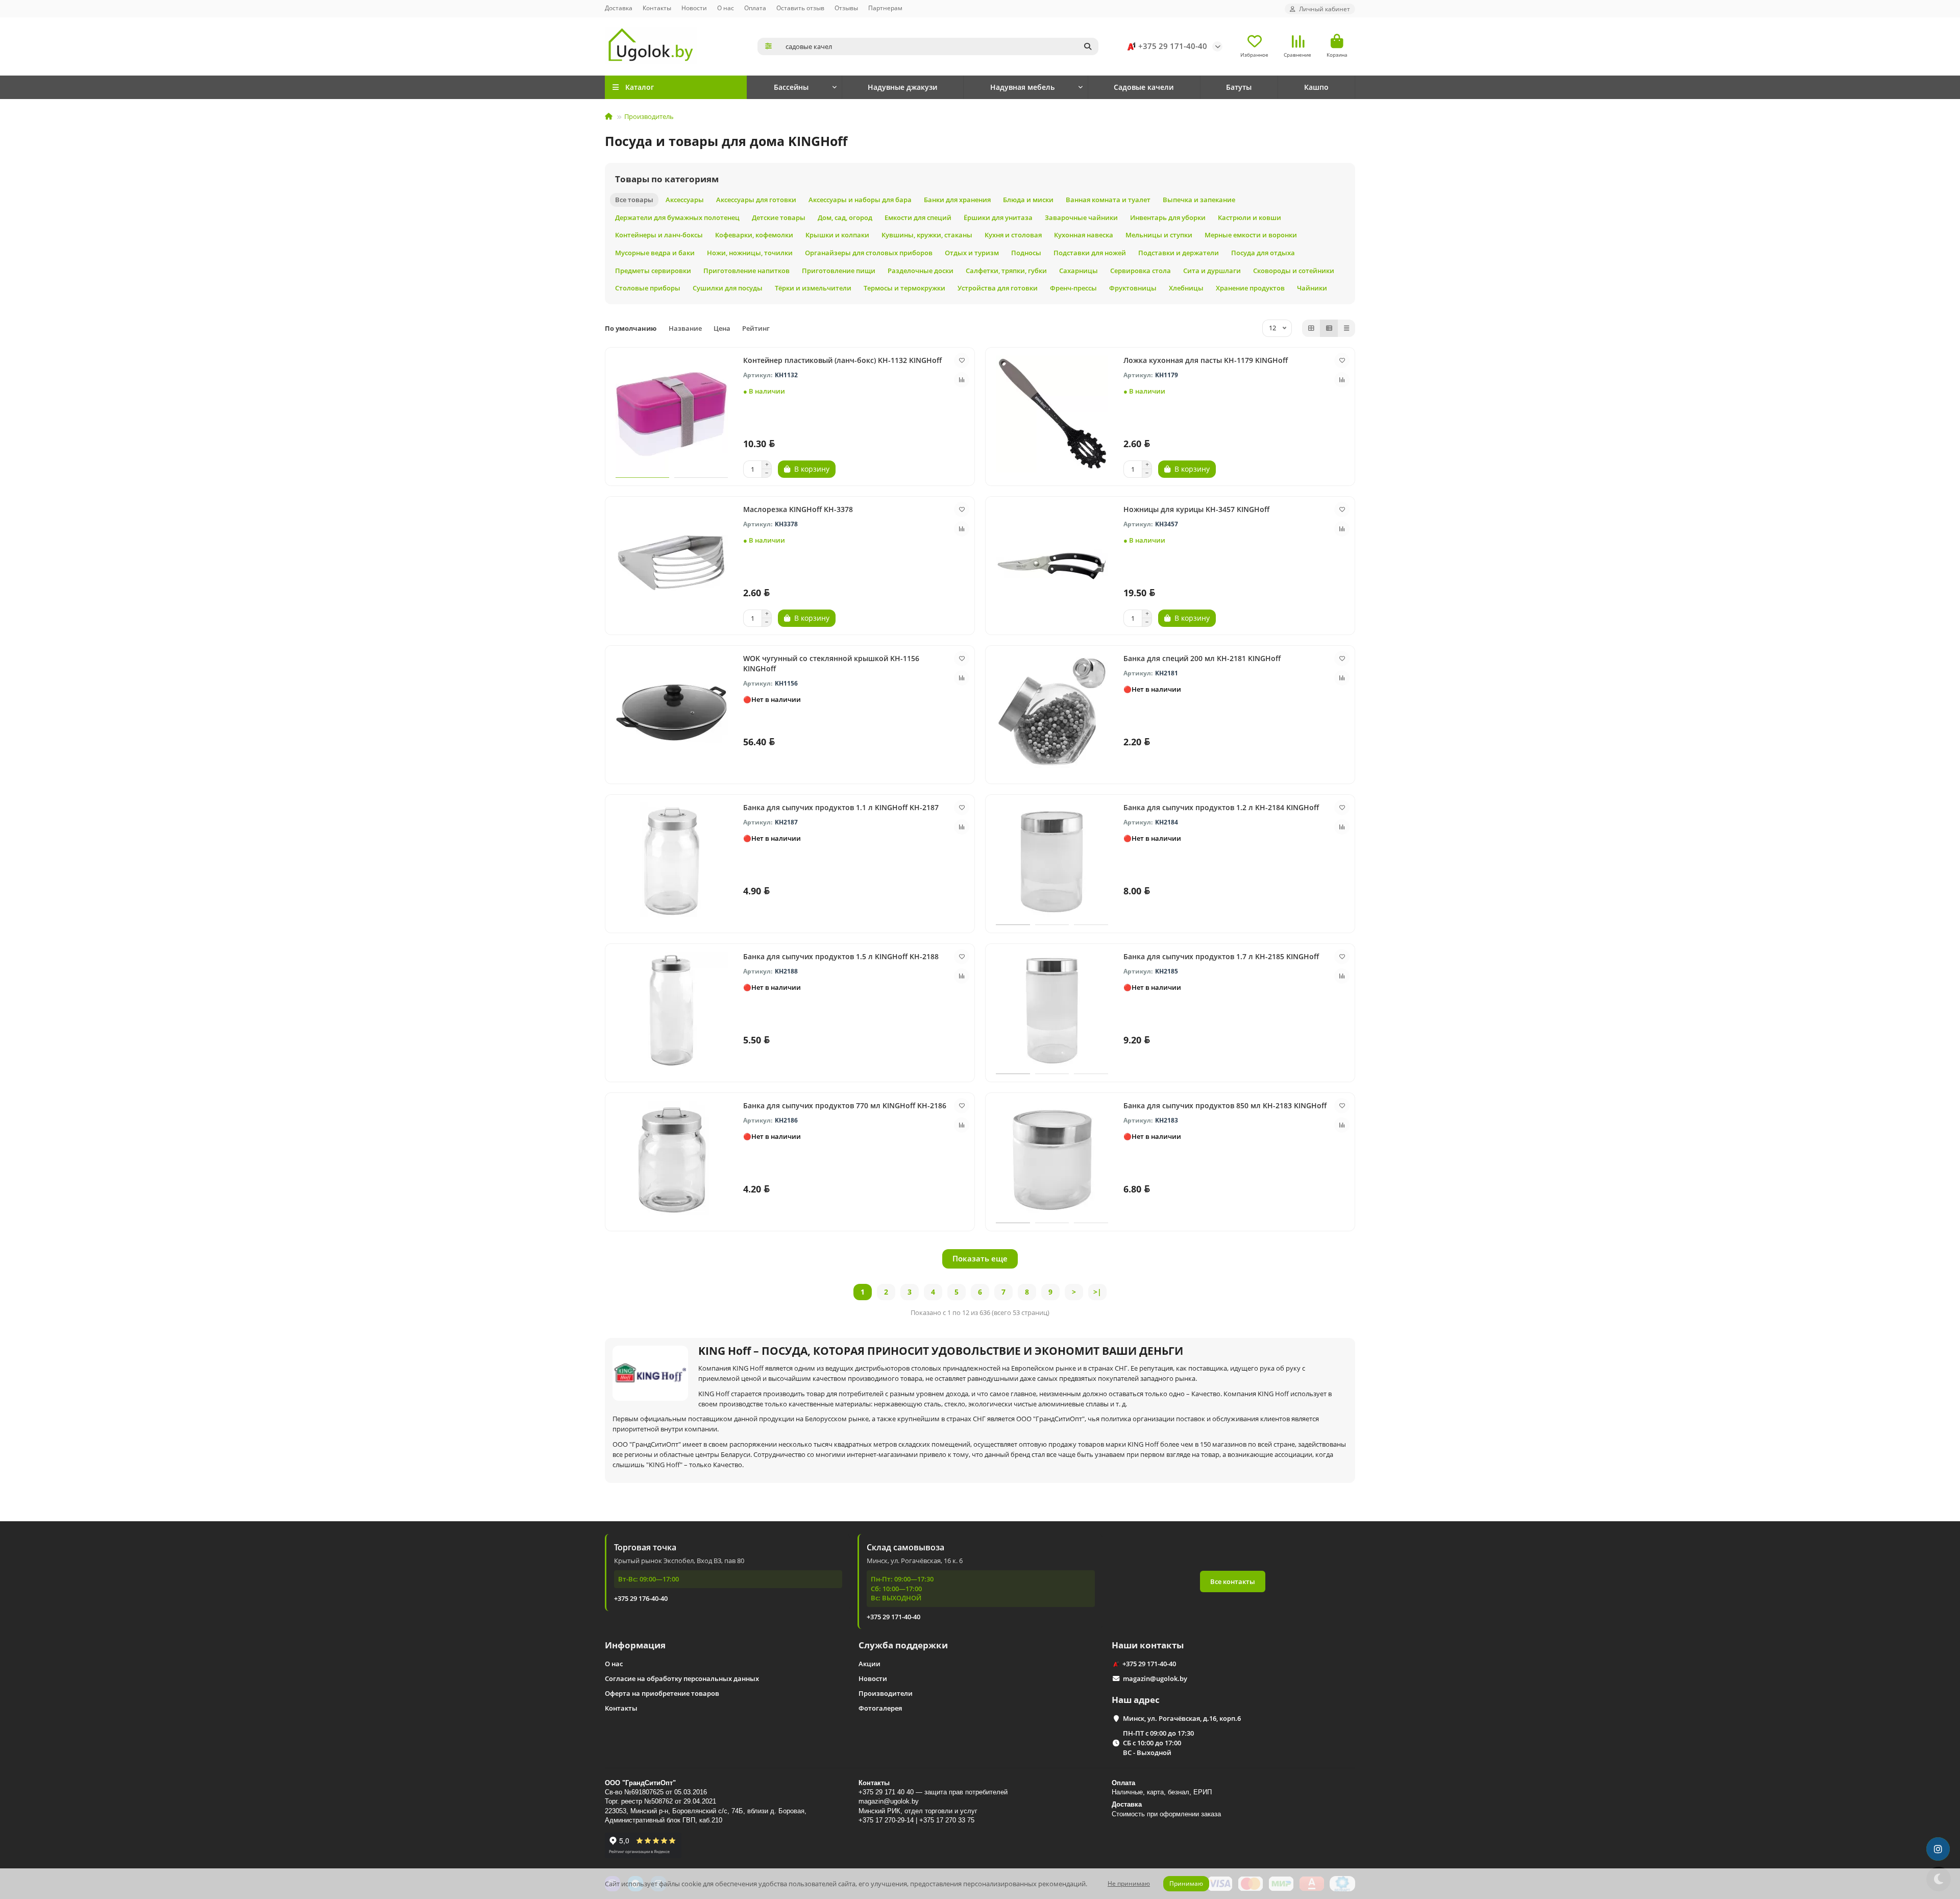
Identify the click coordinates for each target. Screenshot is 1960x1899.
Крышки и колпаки (837, 235)
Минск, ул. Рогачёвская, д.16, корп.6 (1182, 1718)
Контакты (657, 8)
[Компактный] (1346, 328)
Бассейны (791, 87)
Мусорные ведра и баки (655, 253)
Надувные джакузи (902, 87)
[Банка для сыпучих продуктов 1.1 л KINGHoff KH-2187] (672, 861)
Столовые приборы (648, 288)
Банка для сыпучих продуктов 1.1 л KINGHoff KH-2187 (841, 807)
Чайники (1312, 288)
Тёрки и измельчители (813, 288)
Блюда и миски (1028, 200)
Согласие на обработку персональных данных (682, 1678)
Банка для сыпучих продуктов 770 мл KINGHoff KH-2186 (845, 1105)
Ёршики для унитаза (998, 217)
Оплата (755, 8)
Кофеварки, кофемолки (754, 235)
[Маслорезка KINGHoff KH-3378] (672, 563)
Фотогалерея (880, 1708)
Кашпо (1316, 87)
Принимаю (1186, 1883)
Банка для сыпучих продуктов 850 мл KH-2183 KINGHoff (1225, 1105)
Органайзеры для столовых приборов (869, 253)
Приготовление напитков (746, 271)
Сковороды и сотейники (1294, 271)
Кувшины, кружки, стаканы (927, 235)
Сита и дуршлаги (1212, 271)
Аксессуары (685, 200)
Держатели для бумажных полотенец (677, 217)
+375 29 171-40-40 (1173, 46)
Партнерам (885, 8)
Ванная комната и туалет (1108, 200)
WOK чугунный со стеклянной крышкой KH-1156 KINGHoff (831, 663)
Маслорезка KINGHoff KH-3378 (798, 509)
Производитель (649, 116)
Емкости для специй (918, 217)
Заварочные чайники (1081, 217)
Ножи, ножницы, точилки (750, 253)
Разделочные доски (921, 271)
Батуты (1239, 87)
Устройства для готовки (998, 288)
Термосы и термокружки (904, 288)
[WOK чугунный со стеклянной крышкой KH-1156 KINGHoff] (672, 712)
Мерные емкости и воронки (1251, 235)
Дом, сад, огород (845, 217)
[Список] (1329, 328)
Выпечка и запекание (1199, 200)
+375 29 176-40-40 (641, 1598)
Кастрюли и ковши (1249, 217)
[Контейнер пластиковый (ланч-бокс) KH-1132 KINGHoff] (672, 414)
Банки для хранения (957, 200)
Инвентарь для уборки (1168, 217)
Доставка (619, 8)
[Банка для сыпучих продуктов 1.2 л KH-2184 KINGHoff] (1052, 861)
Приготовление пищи (839, 271)
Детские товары (779, 217)
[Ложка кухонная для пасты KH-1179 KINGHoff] (1052, 414)
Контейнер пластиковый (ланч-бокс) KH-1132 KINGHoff (842, 360)
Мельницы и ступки (1159, 235)
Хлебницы (1186, 288)
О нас (726, 8)
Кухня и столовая (1013, 235)
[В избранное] (962, 360)
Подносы (1026, 253)
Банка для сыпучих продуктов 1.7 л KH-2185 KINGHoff (1221, 956)
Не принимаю (1129, 1883)
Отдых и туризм (972, 253)
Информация (635, 1645)
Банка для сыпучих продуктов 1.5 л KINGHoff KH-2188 (841, 956)
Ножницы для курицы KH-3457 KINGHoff (1196, 509)
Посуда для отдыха (1263, 253)
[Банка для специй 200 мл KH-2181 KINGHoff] (1052, 712)
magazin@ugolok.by (1155, 1678)
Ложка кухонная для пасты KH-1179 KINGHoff (1206, 360)
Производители (886, 1693)
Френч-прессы (1073, 288)
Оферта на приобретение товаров (662, 1693)
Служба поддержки (903, 1645)
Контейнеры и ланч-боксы (659, 235)
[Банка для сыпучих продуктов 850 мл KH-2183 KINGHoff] (1052, 1159)
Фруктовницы (1133, 288)
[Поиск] (1088, 46)
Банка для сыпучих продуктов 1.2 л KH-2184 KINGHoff (1221, 807)
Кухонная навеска (1084, 235)
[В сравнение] (962, 380)
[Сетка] (1311, 328)
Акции (869, 1664)
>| (1097, 1292)
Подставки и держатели (1179, 253)
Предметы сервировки (653, 271)
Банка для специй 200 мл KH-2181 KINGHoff (1202, 658)
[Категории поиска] (768, 46)
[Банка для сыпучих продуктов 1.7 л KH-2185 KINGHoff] (1052, 1010)
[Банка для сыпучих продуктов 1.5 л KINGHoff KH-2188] (672, 1010)
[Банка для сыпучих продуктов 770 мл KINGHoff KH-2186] (672, 1159)
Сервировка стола (1141, 271)
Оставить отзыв (800, 8)
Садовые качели (1144, 87)
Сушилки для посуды (728, 288)
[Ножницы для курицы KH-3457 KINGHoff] (1052, 563)
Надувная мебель (1022, 87)
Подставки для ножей (1090, 253)
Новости (694, 8)
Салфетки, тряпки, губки (1006, 271)
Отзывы (846, 8)
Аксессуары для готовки (756, 200)
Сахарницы (1079, 271)
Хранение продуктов (1250, 288)
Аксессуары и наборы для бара (860, 200)
